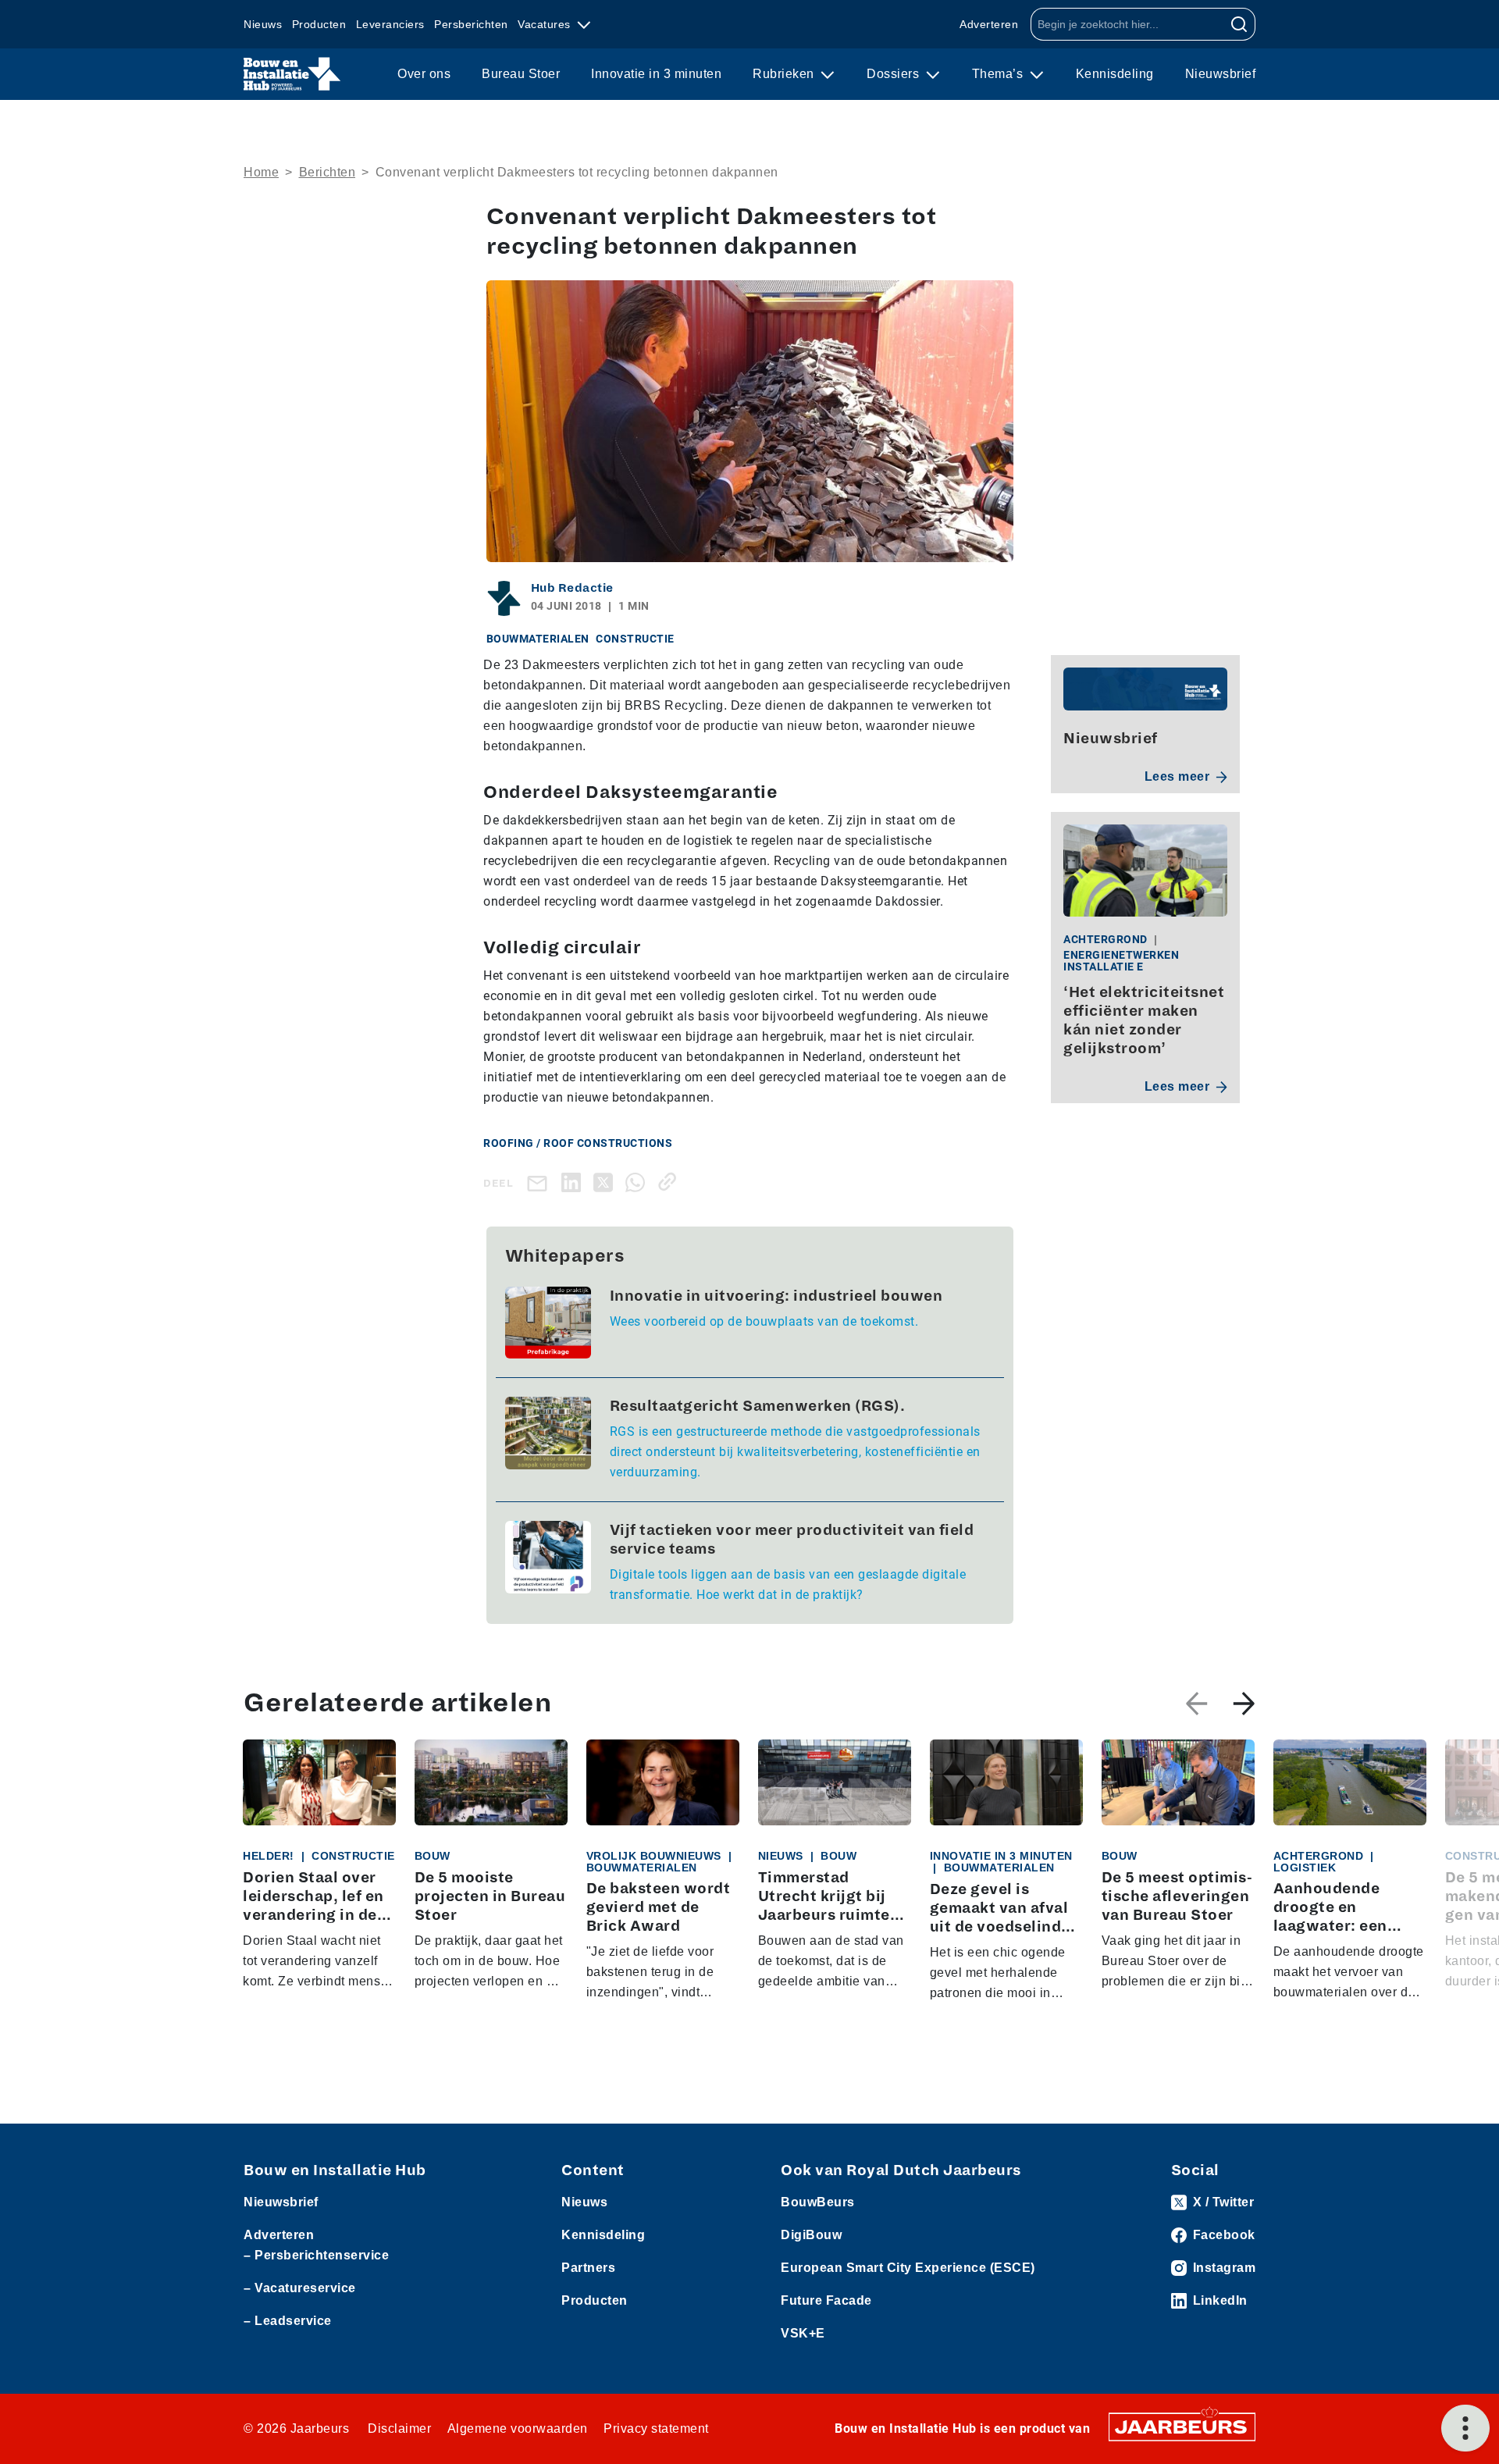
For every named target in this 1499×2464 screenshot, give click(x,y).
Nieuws (263, 24)
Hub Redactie (572, 588)
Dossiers (895, 74)
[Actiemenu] (1465, 2428)
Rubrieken (785, 74)
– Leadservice (288, 2321)
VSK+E (803, 2333)
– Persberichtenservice (316, 2255)
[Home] (292, 74)
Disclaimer (399, 2428)
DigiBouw (811, 2235)
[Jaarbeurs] (1182, 2425)
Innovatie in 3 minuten (656, 74)
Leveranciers (390, 24)
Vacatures (546, 24)
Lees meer (1177, 776)
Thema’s (999, 74)
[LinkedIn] (574, 1182)
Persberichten (471, 24)
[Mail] (540, 1182)
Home (261, 172)
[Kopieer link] (670, 1182)
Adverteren (989, 24)
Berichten (328, 172)
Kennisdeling (1115, 74)
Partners (588, 2268)
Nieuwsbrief (1221, 74)
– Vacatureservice (300, 2288)
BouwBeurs (818, 2202)
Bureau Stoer (521, 74)
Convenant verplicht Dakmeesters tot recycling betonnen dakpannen (577, 172)
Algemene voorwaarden (518, 2428)
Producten (319, 24)
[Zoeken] (1239, 24)
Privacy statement (656, 2428)
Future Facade (826, 2300)
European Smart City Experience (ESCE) (908, 2268)
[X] (606, 1182)
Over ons (424, 74)
